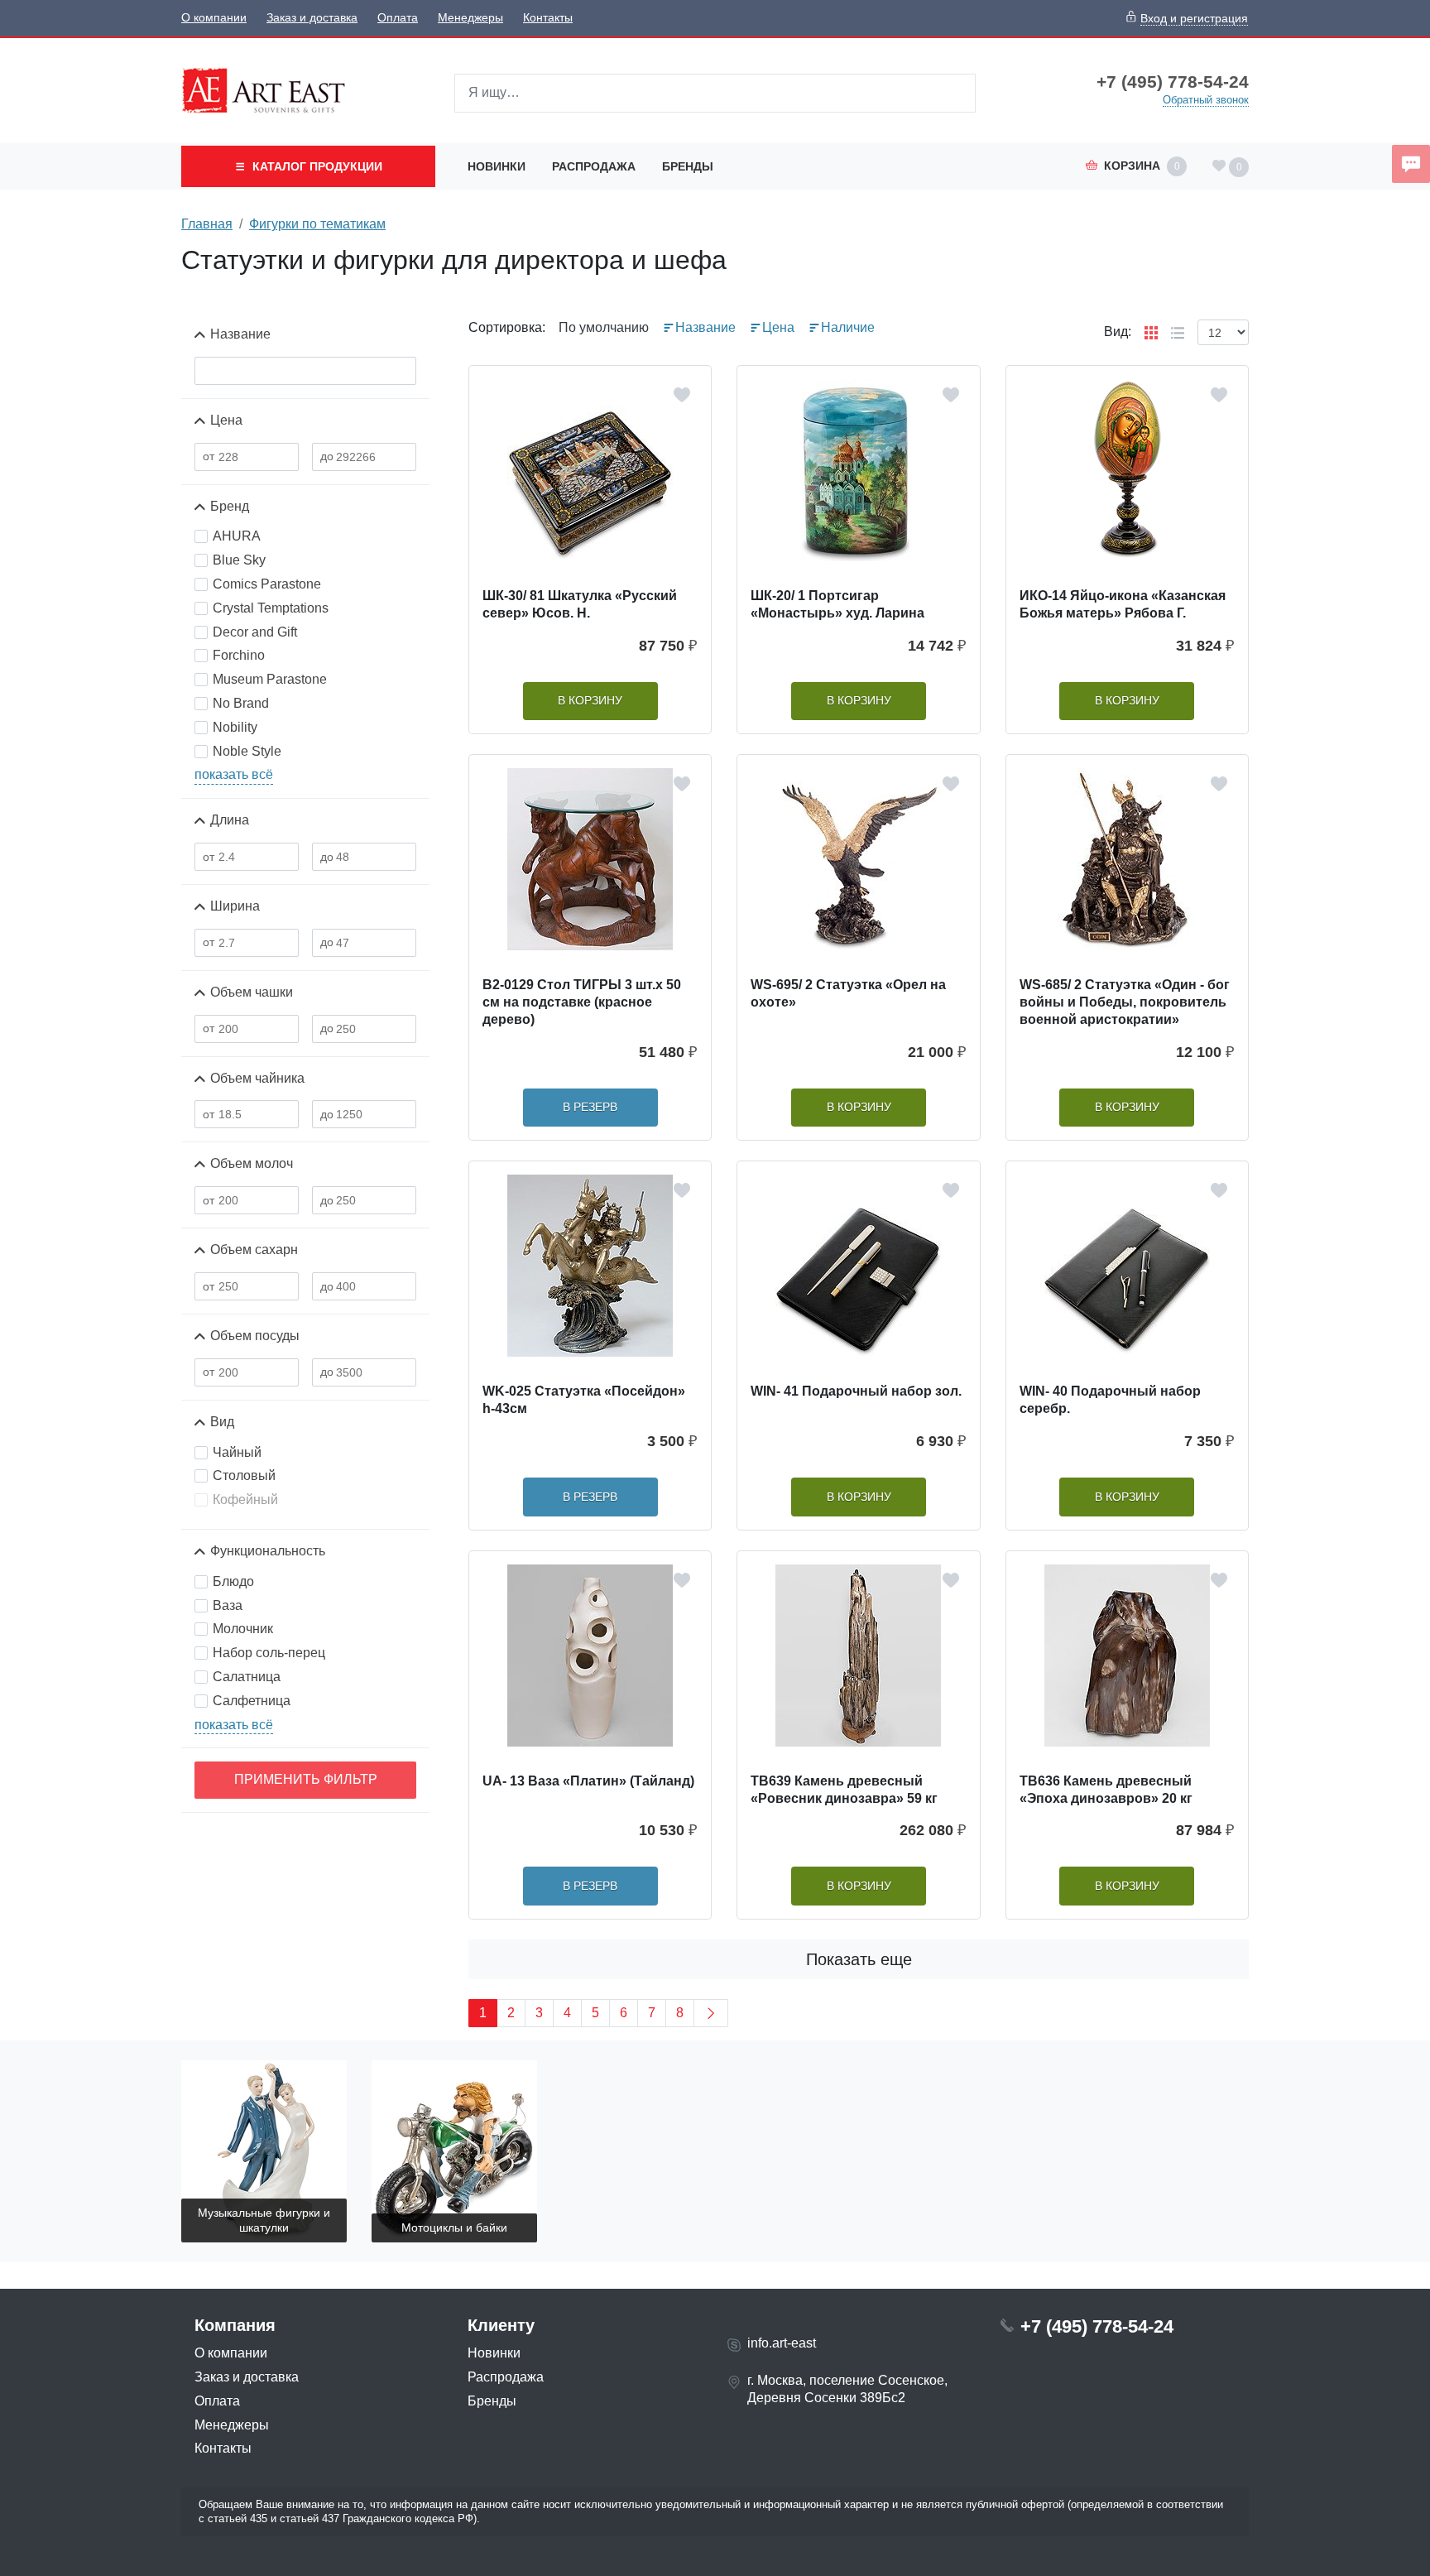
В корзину (590, 701)
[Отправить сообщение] (1411, 164)
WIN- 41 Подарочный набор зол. (856, 1391)
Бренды (688, 166)
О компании (214, 18)
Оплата (398, 18)
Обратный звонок (1206, 100)
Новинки (497, 166)
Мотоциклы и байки (454, 2228)
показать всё (234, 774)
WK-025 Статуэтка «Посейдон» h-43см (584, 1400)
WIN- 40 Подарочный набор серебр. (1110, 1400)
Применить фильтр (306, 1779)
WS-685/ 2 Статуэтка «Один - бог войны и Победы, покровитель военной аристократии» (1125, 1002)
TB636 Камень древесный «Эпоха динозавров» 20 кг (1106, 1790)
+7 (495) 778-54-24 (1173, 82)
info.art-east (782, 2343)
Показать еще (859, 1959)
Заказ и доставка (312, 18)
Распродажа (594, 166)
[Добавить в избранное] (682, 395)
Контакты (548, 18)
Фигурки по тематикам (317, 224)
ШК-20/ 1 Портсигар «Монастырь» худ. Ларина (837, 604)
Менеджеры (470, 18)
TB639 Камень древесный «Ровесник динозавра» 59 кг (844, 1790)
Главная (207, 224)
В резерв (590, 1107)
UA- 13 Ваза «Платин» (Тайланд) (588, 1781)
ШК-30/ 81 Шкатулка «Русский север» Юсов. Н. (580, 604)
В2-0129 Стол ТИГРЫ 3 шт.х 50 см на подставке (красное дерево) (582, 1002)
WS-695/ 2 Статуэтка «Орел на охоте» (848, 993)
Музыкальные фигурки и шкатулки (264, 2220)
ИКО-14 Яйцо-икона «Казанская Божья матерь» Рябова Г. (1123, 604)
